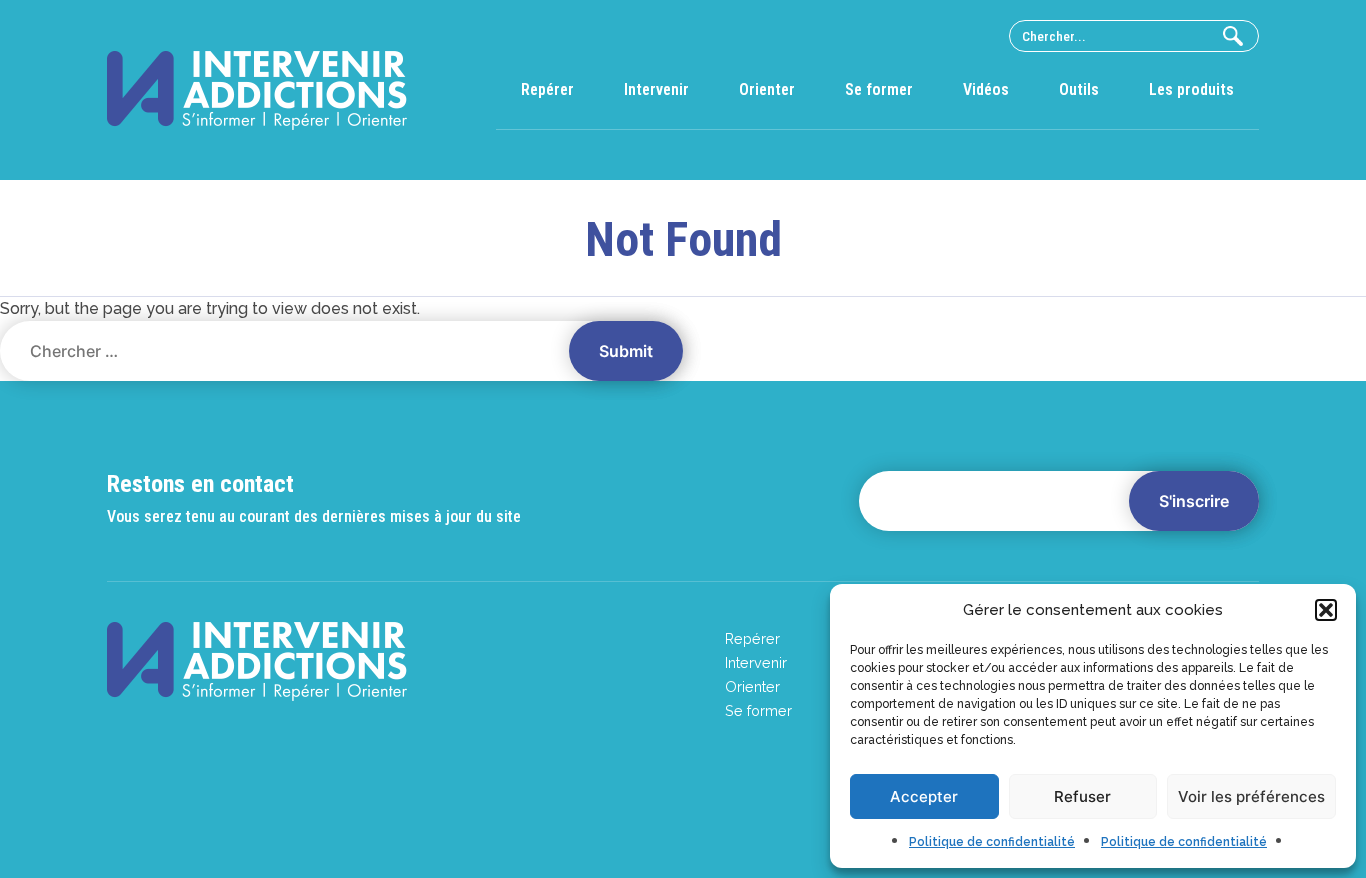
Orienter (767, 89)
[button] (1326, 610)
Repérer (547, 89)
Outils (1079, 89)
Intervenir (656, 89)
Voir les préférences (1251, 796)
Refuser (1082, 796)
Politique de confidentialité (992, 842)
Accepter (924, 796)
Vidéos (986, 89)
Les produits (1191, 89)
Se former (879, 89)
